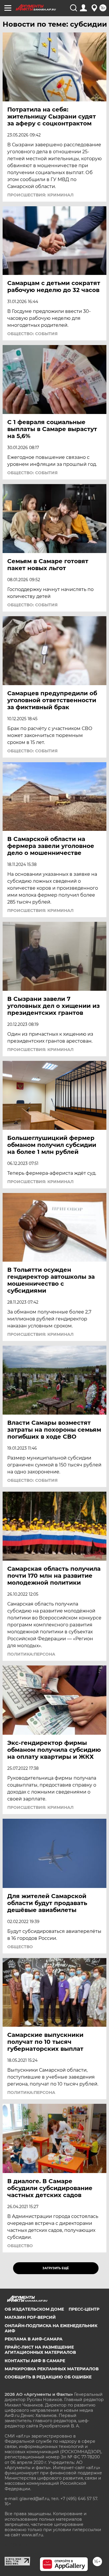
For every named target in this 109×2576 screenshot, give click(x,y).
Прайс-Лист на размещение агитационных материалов (40, 2350)
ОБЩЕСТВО (20, 1947)
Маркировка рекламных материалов (52, 2369)
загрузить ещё (56, 2268)
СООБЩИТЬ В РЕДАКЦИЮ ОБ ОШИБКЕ (48, 2377)
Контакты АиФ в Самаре (35, 2361)
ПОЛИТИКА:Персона (31, 1654)
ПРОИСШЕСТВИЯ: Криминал (40, 195)
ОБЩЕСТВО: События (32, 334)
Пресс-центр (84, 2309)
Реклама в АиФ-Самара (34, 2339)
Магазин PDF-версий (30, 2317)
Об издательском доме (34, 2309)
